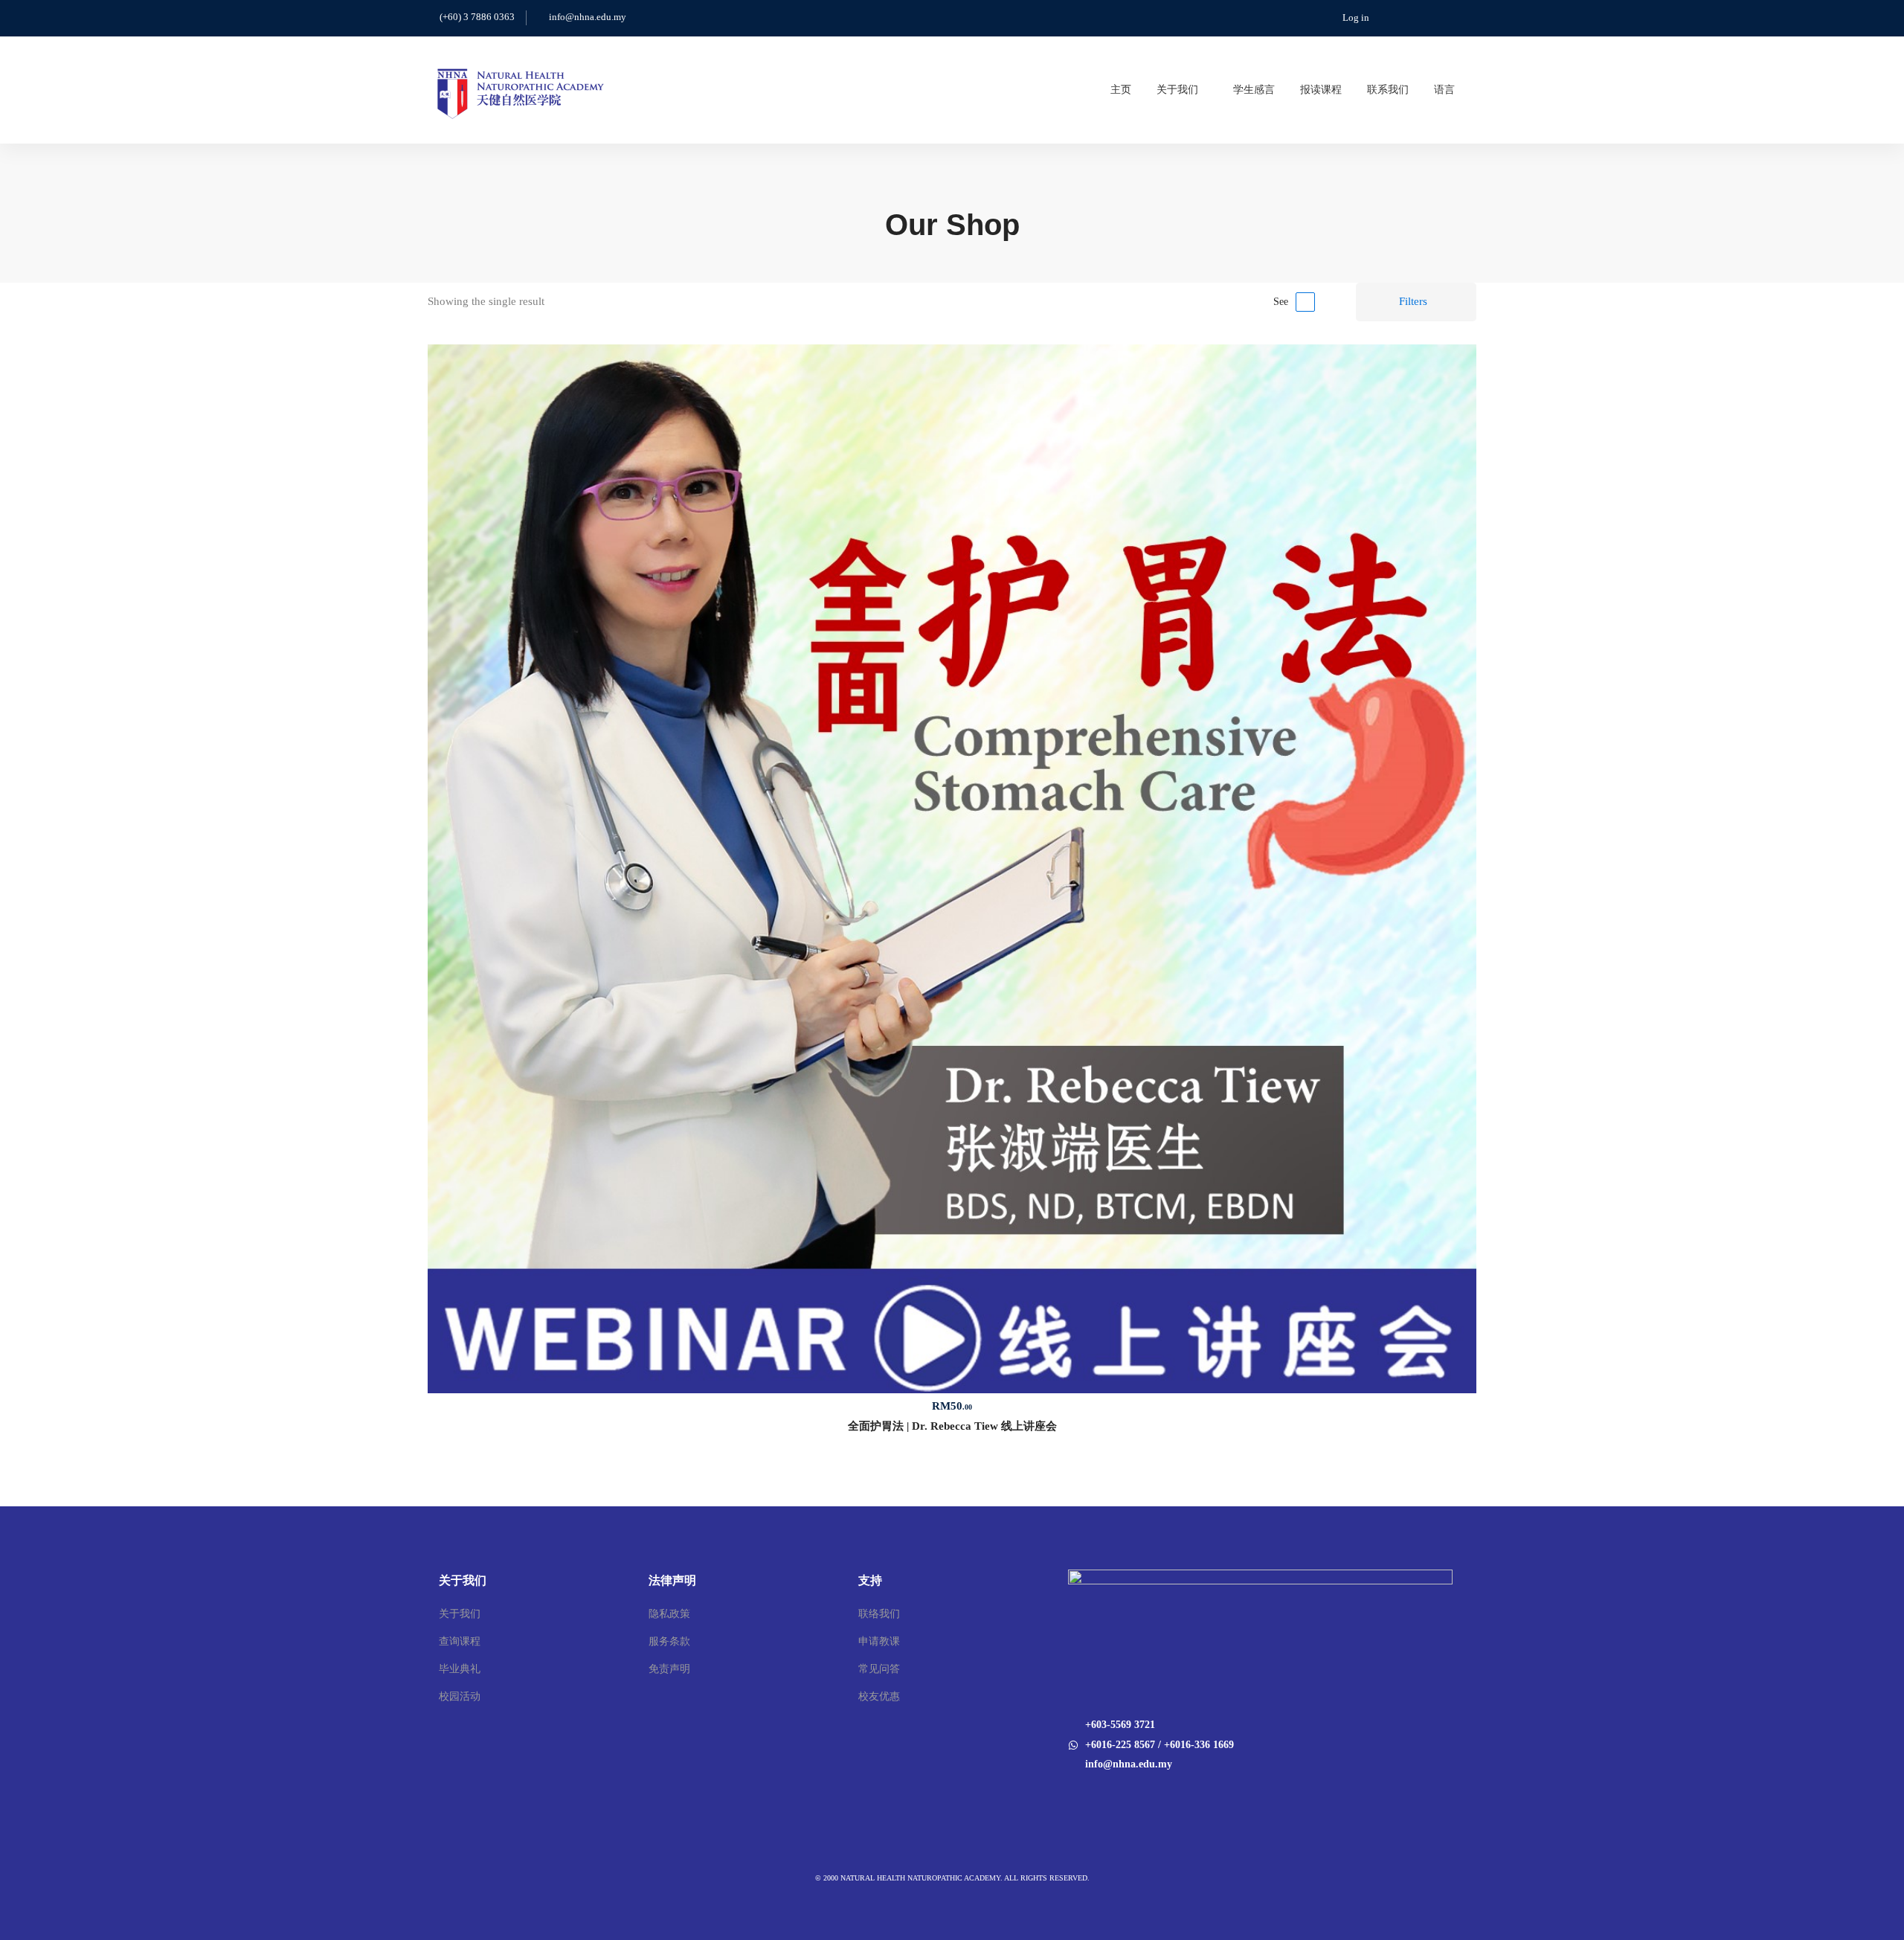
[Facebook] (1068, 1795)
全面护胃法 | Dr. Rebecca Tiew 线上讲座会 (952, 1426)
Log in (1356, 17)
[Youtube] (1087, 1795)
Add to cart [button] (952, 869)
